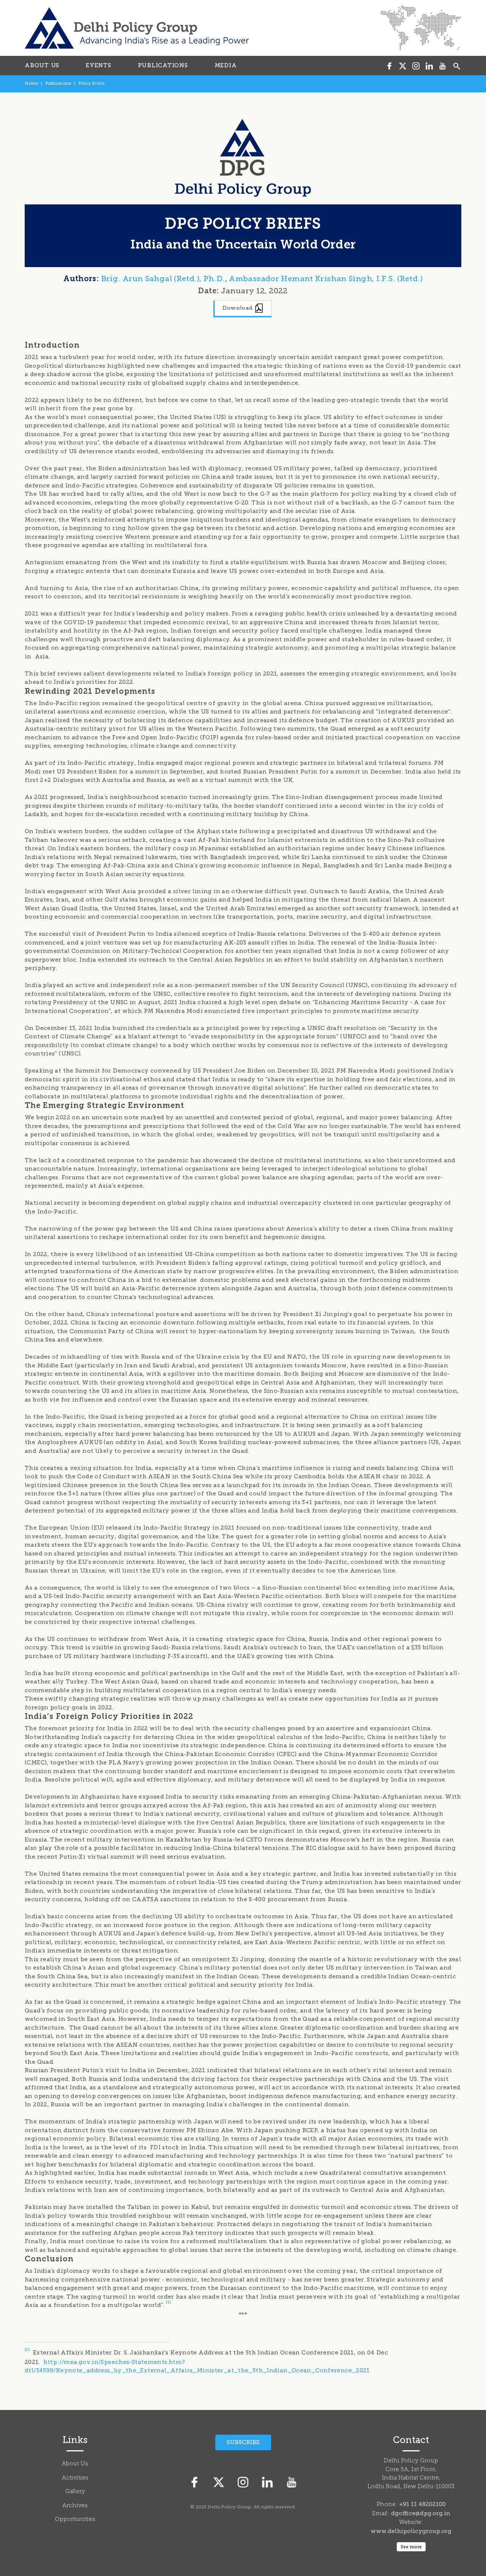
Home (31, 83)
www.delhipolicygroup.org (411, 2531)
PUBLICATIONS (163, 65)
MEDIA (226, 65)
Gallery (75, 2492)
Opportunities (75, 2520)
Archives (75, 2506)
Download (238, 308)
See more (411, 2547)
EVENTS (99, 65)
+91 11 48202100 (422, 2504)
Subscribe (243, 2442)
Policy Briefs (91, 83)
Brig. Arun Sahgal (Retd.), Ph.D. (163, 278)
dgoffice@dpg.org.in (421, 2513)
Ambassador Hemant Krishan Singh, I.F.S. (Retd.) (326, 278)
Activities (75, 2478)
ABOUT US (42, 65)
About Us (75, 2464)
